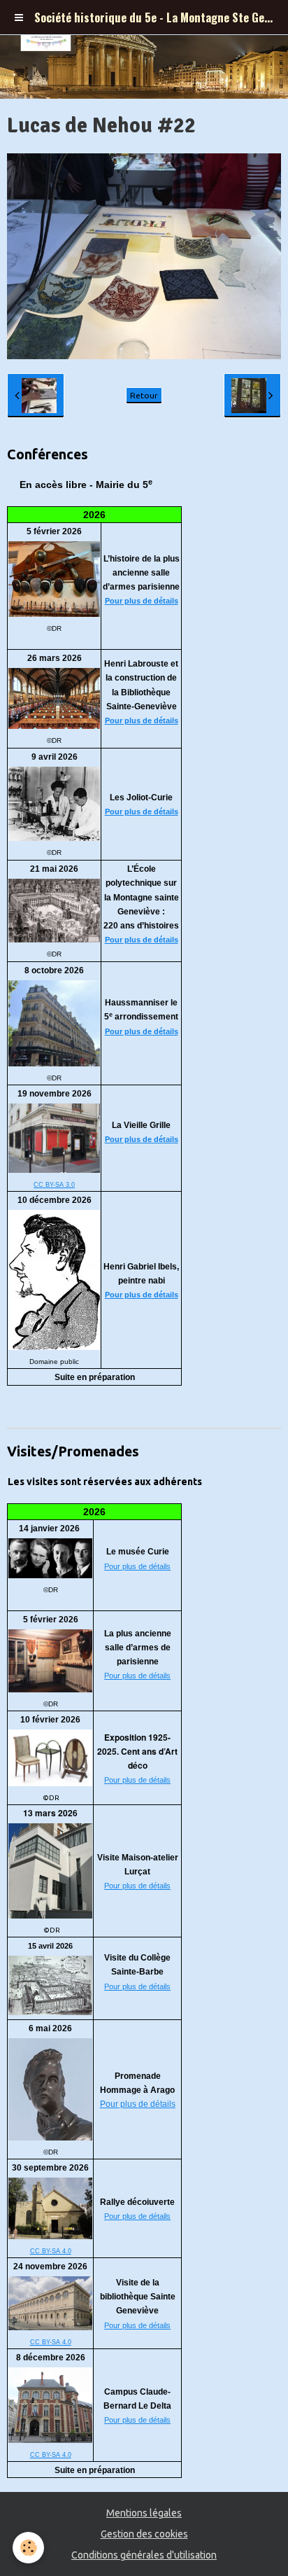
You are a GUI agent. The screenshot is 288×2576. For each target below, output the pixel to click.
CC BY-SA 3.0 (54, 1185)
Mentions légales (144, 2513)
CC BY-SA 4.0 (51, 2251)
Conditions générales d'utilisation (144, 2555)
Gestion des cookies (144, 2534)
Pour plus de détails (142, 601)
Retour (144, 395)
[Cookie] (28, 2548)
